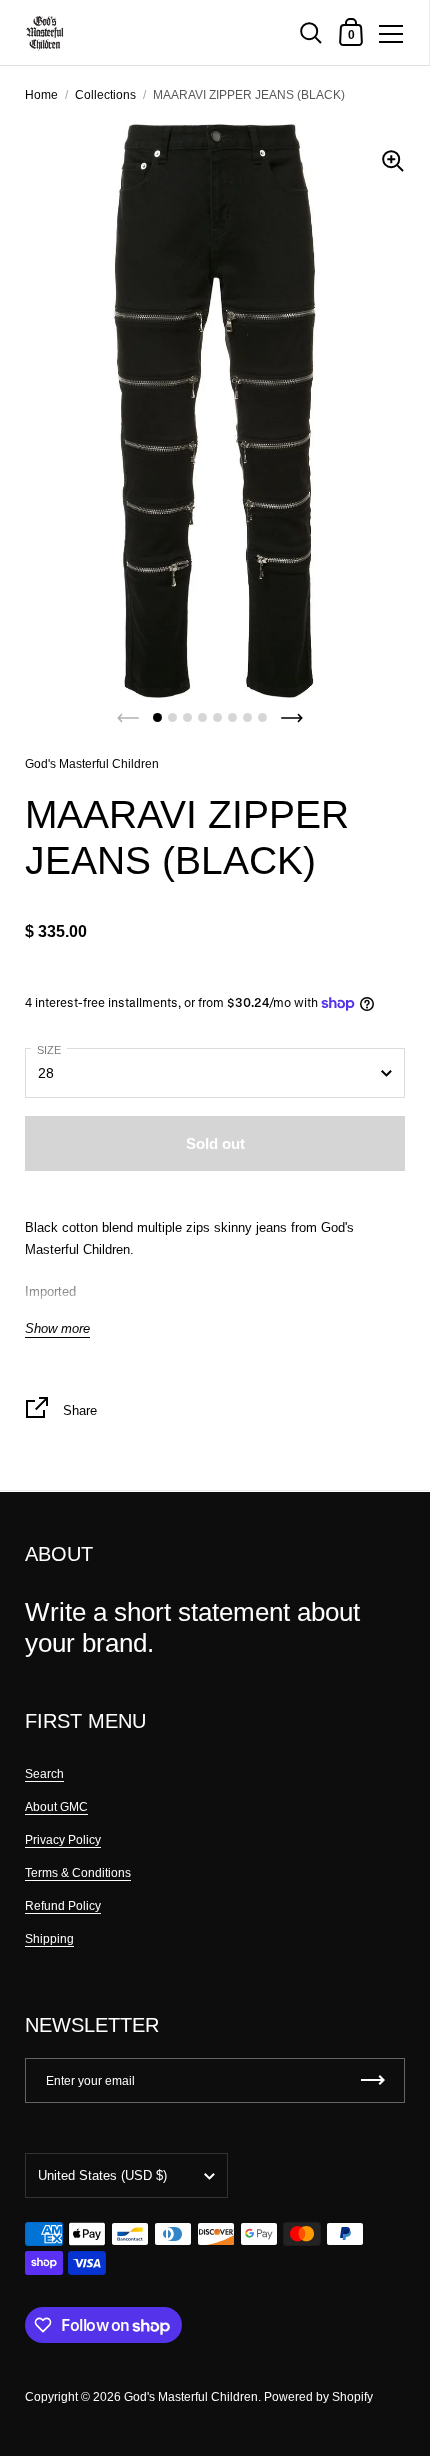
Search (44, 1774)
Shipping (49, 1939)
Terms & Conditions (78, 1873)
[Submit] (373, 2080)
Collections (105, 95)
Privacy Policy (63, 1840)
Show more (57, 1329)
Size (49, 1050)
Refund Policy (63, 1906)
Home (41, 95)
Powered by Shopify (318, 2397)
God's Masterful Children (92, 764)
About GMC (56, 1807)
